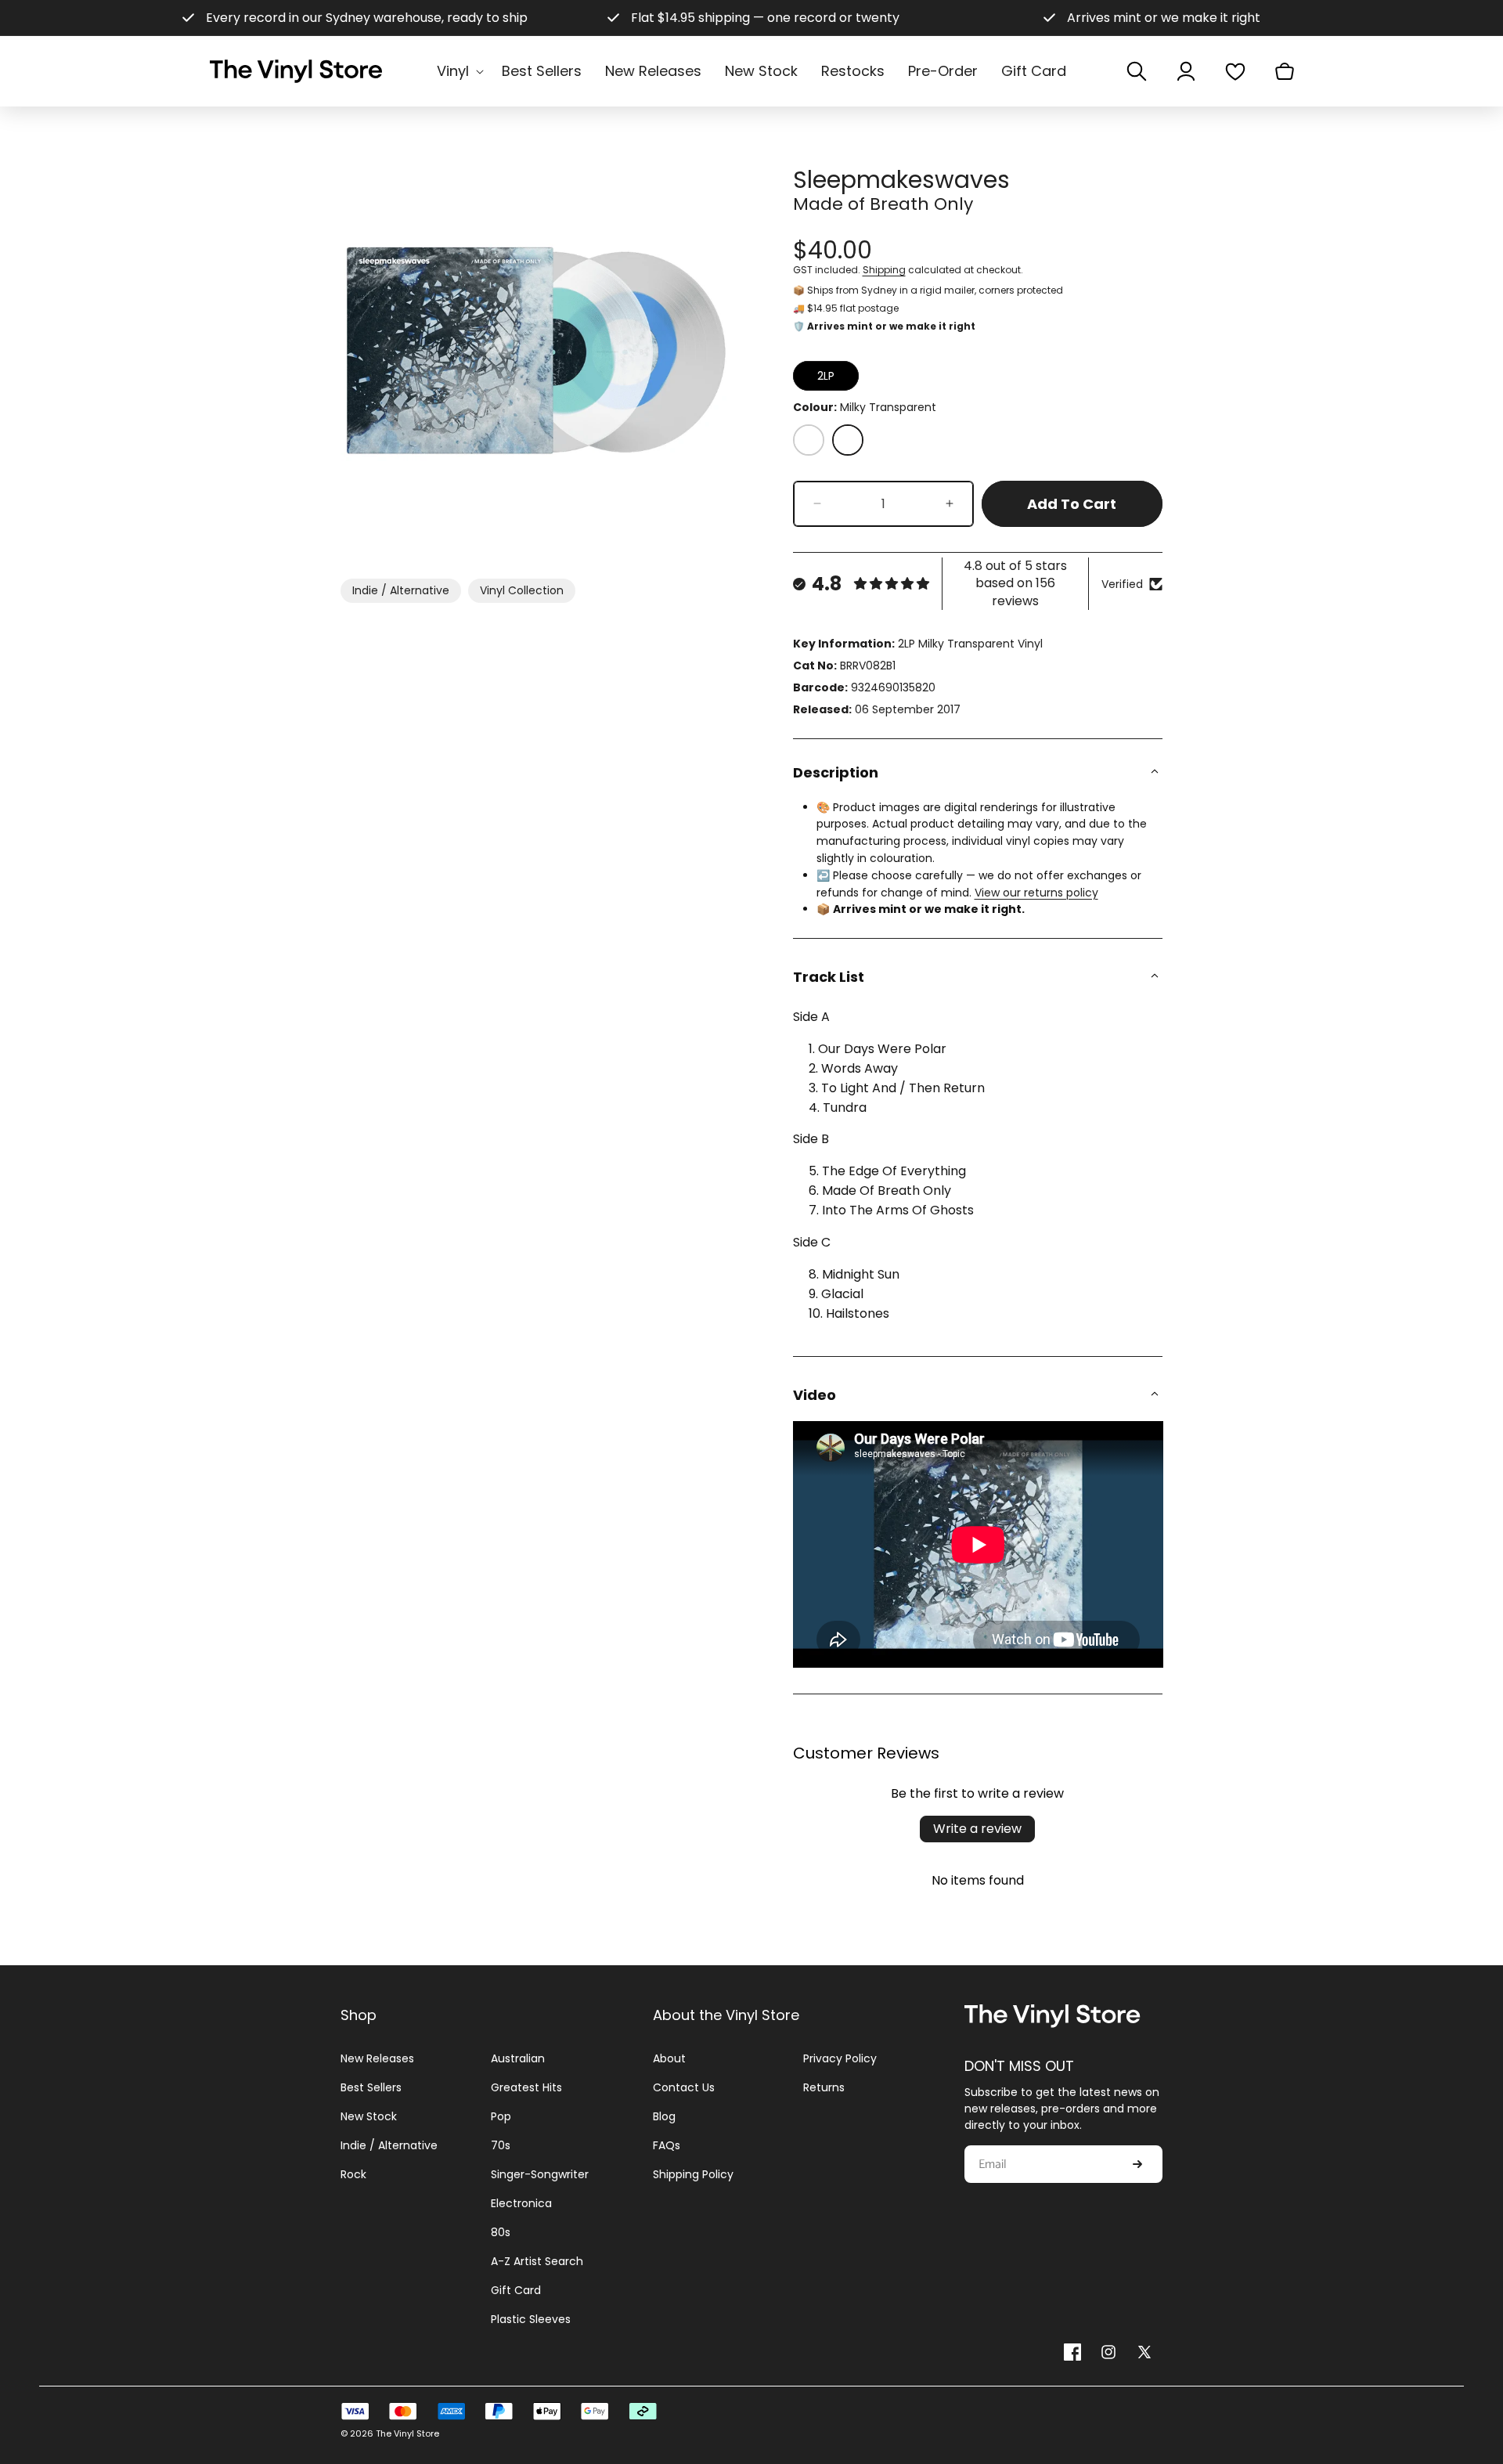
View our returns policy (1036, 893)
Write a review (977, 1829)
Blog (664, 2116)
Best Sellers (371, 2087)
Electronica (521, 2203)
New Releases (377, 2058)
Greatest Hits (526, 2087)
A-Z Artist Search (537, 2261)
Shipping (884, 270)
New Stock (369, 2116)
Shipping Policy (693, 2174)
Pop (501, 2116)
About (669, 2058)
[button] (458, 71)
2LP (826, 376)
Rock (353, 2174)
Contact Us (684, 2087)
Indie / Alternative (401, 590)
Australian (518, 2058)
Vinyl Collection (522, 590)
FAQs (667, 2145)
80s (501, 2232)
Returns (824, 2087)
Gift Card (516, 2290)
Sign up (1137, 2164)
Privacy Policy (840, 2058)
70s (501, 2145)
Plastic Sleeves (531, 2319)
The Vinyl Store (407, 2433)
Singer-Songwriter (540, 2174)
